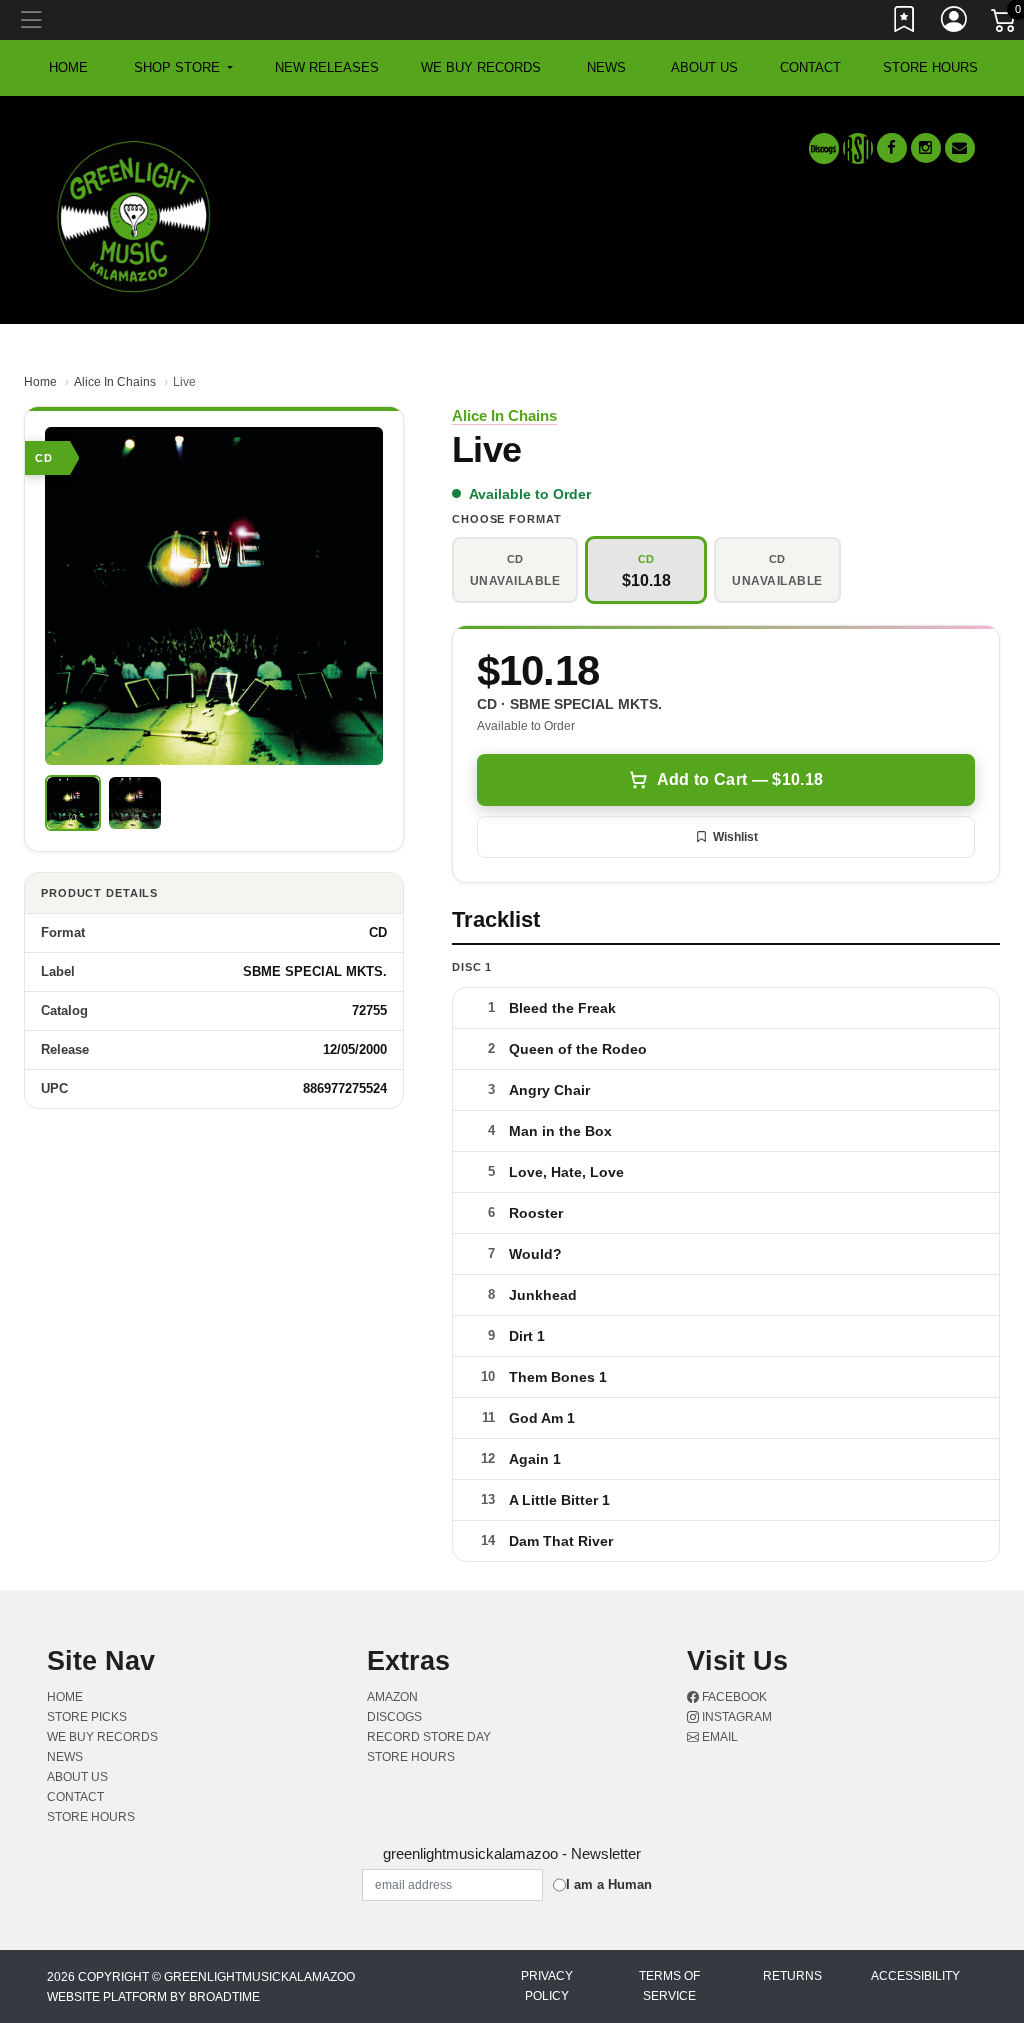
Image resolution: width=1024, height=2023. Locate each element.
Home (40, 382)
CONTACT (810, 67)
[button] (183, 68)
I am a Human (609, 1884)
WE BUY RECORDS (481, 67)
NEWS (606, 67)
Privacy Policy (547, 1986)
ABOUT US (704, 67)
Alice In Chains (115, 382)
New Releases (327, 67)
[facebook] (892, 148)
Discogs (394, 1717)
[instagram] (926, 148)
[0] (1005, 24)
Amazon (392, 1697)
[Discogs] (824, 148)
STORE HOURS (930, 67)
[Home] (134, 215)
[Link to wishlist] (905, 23)
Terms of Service (669, 1986)
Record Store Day (429, 1737)
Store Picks (87, 1717)
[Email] (960, 148)
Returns (792, 1976)
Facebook (733, 1697)
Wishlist (735, 837)
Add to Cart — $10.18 (740, 779)
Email (718, 1737)
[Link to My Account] (955, 23)
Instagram (735, 1717)
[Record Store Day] (858, 148)
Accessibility (915, 1976)
